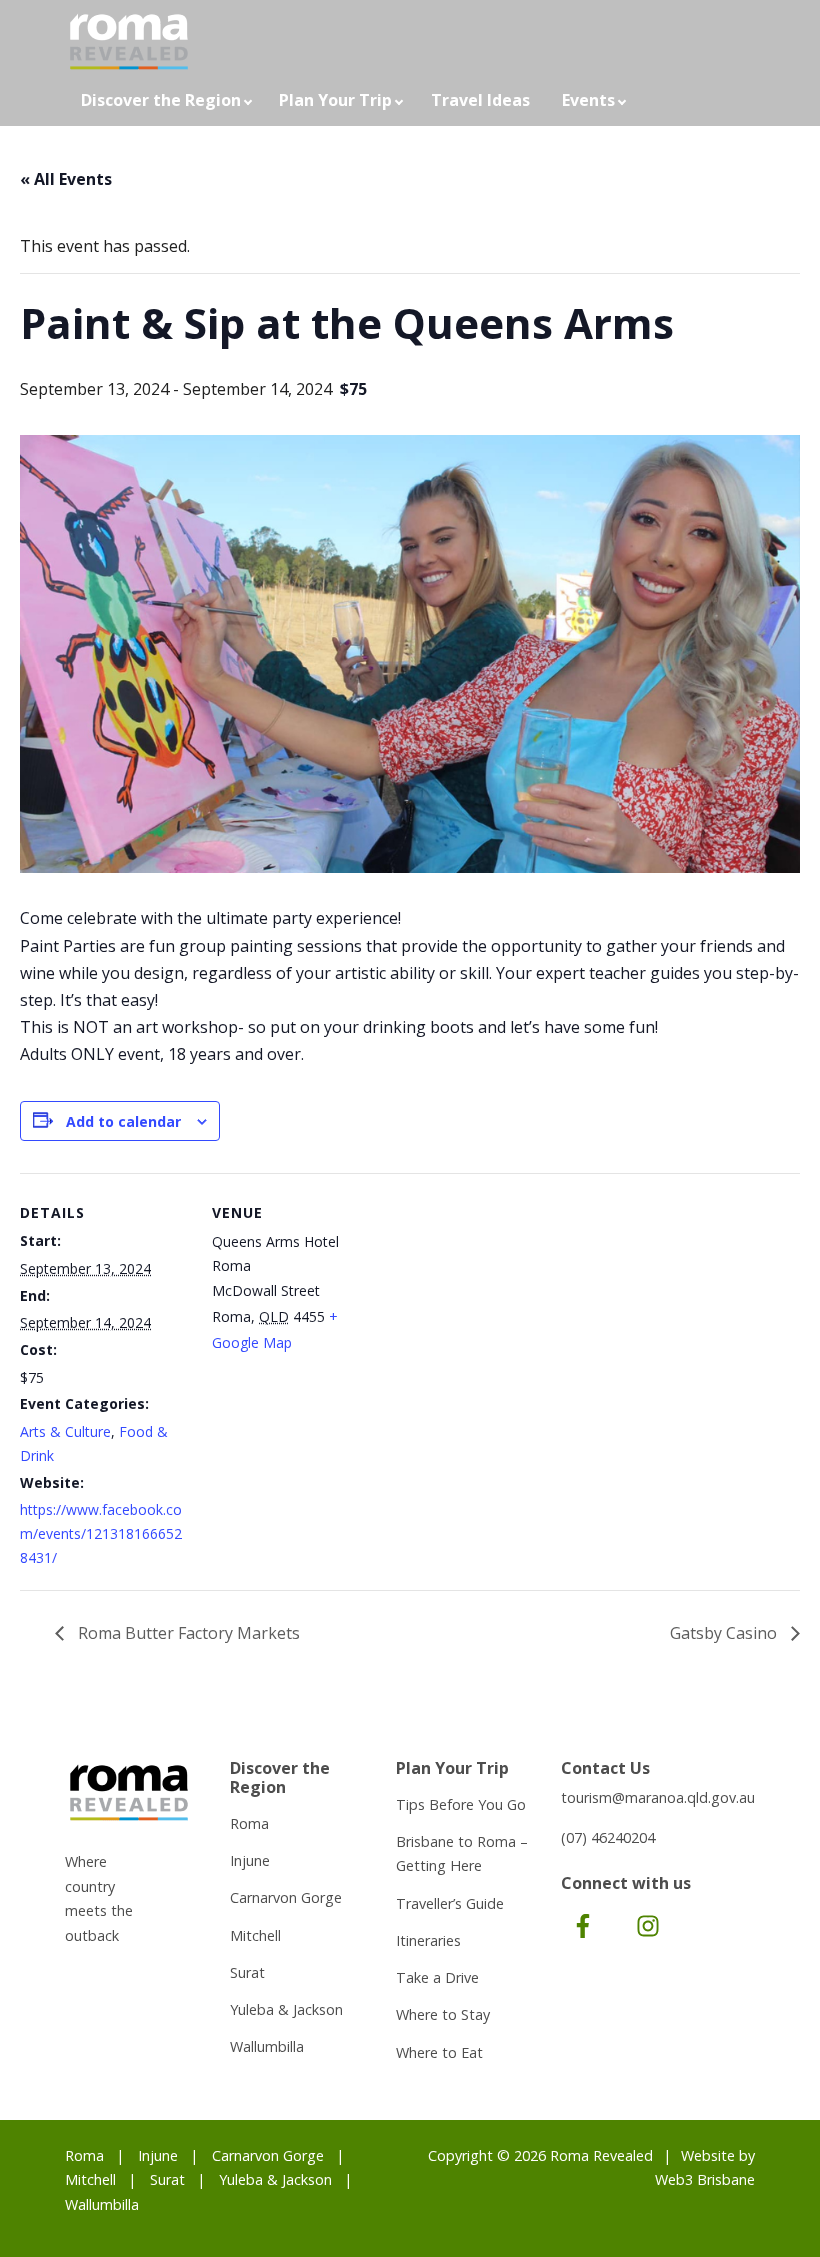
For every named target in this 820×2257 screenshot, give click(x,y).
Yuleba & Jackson (286, 2009)
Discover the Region (161, 100)
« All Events (66, 179)
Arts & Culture (65, 1431)
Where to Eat (439, 2052)
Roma (249, 1823)
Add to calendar (123, 1121)
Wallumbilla (267, 2046)
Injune (250, 1860)
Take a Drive (437, 1977)
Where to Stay (443, 2014)
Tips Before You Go (461, 1804)
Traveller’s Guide (450, 1903)
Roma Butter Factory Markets (187, 1633)
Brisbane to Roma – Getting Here (462, 1853)
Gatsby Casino (725, 1633)
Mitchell (255, 1935)
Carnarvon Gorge (286, 1897)
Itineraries (428, 1940)
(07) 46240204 (608, 1837)
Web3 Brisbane (705, 2179)
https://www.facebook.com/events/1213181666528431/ (101, 1533)
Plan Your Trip (335, 100)
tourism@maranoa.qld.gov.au (658, 1797)
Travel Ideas (480, 100)
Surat (247, 1972)
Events (588, 100)
